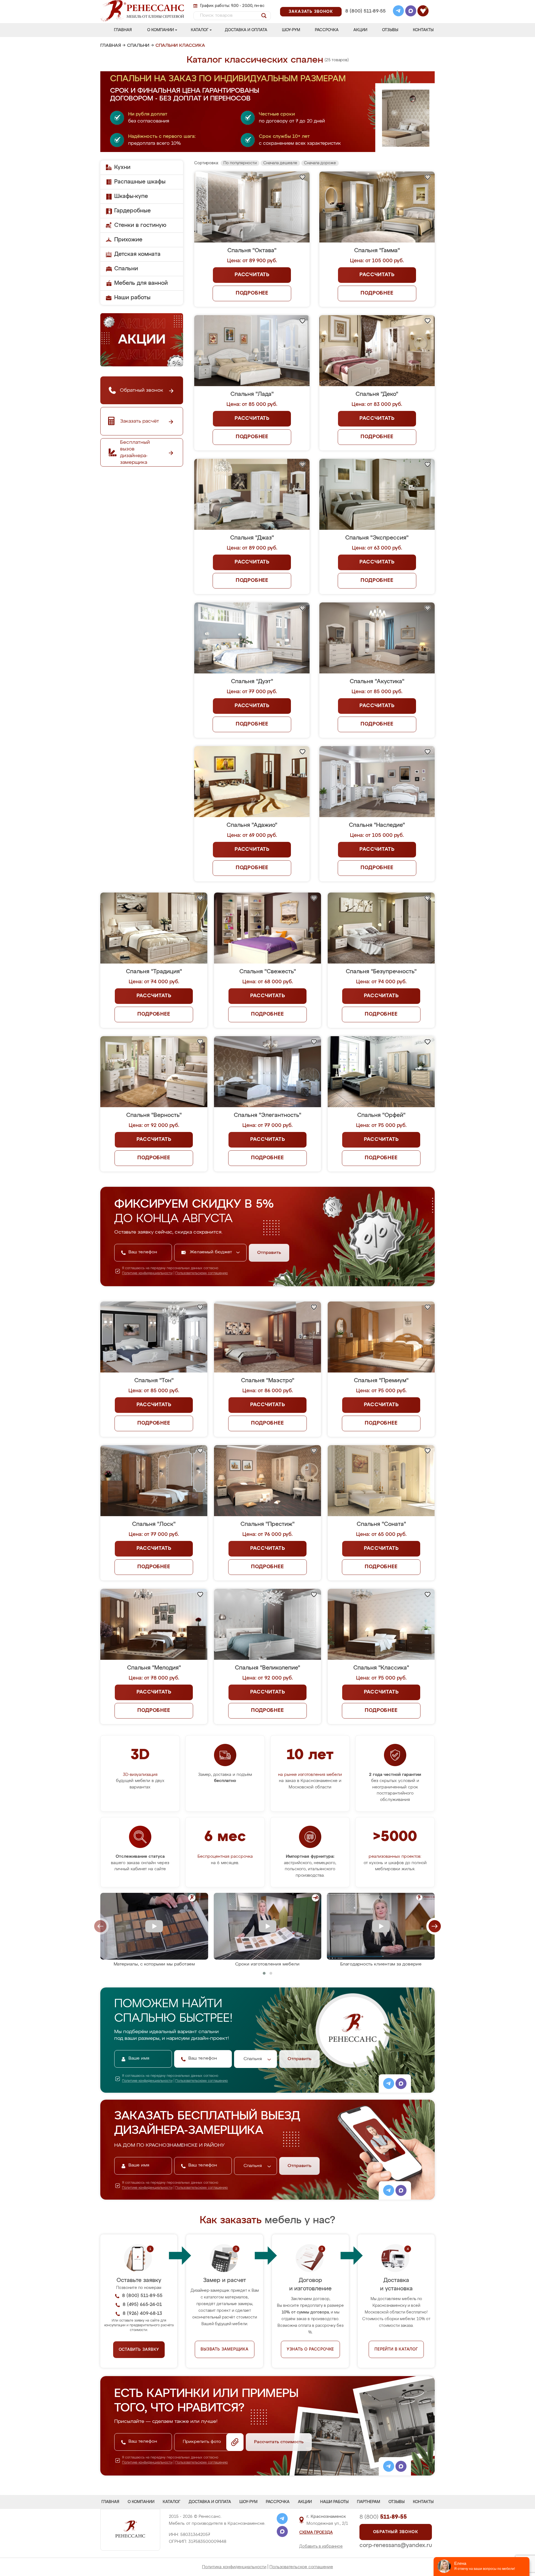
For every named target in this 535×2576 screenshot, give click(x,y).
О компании (160, 30)
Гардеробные (132, 211)
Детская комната (137, 254)
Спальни (138, 46)
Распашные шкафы (140, 182)
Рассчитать (252, 275)
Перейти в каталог (396, 2349)
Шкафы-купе (131, 196)
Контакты (423, 30)
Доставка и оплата (246, 30)
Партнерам (369, 2502)
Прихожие (128, 240)
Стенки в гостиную (140, 225)
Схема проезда (316, 2533)
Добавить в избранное (321, 2546)
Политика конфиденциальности (234, 2567)
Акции (360, 30)
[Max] (411, 12)
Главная (123, 30)
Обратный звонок (396, 2532)
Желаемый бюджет (212, 1252)
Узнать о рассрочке (310, 2349)
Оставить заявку (139, 2350)
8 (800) (383, 2517)
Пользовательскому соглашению (202, 1273)
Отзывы (390, 30)
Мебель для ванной (141, 283)
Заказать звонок (311, 12)
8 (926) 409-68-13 (365, 19)
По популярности (240, 163)
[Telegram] (398, 12)
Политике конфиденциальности (147, 1273)
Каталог (200, 30)
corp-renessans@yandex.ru (396, 2545)
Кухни (122, 167)
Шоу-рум (291, 30)
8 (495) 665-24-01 (365, 4)
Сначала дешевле (280, 163)
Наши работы (132, 298)
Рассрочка (327, 30)
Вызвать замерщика (225, 2349)
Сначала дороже (320, 163)
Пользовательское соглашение (301, 2567)
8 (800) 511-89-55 (365, 11)
